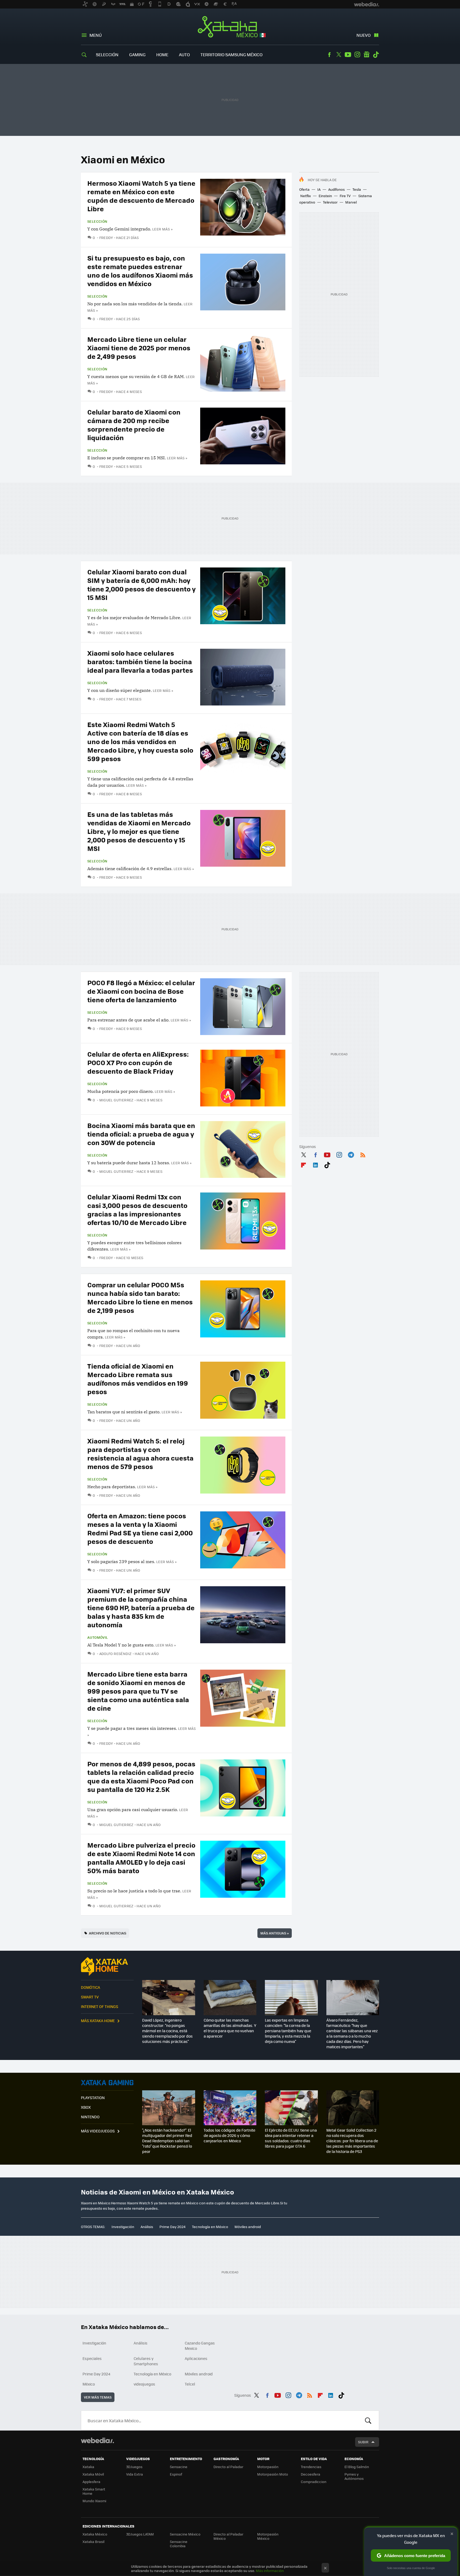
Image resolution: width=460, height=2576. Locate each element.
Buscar (368, 2420)
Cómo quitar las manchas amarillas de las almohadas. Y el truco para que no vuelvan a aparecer (230, 2028)
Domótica (91, 1987)
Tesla (357, 189)
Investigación (123, 2227)
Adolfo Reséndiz (116, 1654)
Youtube (348, 55)
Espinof (176, 2474)
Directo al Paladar (228, 2467)
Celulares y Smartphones (146, 2361)
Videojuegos (107, 2083)
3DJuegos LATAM (140, 2534)
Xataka (88, 2467)
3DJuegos (134, 2467)
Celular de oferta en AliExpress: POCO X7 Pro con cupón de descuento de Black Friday (138, 1062)
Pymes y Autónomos (354, 2476)
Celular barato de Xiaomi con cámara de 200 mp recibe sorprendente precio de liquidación (134, 425)
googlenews (367, 55)
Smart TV (90, 1997)
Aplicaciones (196, 2358)
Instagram (357, 55)
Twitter (339, 55)
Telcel (190, 2384)
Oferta (304, 189)
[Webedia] (97, 2440)
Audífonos (336, 189)
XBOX (86, 2107)
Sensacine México (185, 2534)
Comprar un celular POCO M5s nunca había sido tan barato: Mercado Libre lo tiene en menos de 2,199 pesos (140, 1297)
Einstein (325, 196)
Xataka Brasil (93, 2541)
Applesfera (91, 2482)
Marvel (351, 202)
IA (319, 189)
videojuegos (144, 2384)
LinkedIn (315, 1164)
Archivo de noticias (108, 1933)
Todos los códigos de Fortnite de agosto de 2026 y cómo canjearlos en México (229, 2135)
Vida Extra (135, 2474)
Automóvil (98, 1637)
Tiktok (376, 55)
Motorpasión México (268, 2536)
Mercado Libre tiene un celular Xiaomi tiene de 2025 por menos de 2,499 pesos (139, 348)
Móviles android (248, 2227)
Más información (270, 2571)
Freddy (106, 238)
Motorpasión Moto (273, 2474)
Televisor (330, 202)
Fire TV (345, 196)
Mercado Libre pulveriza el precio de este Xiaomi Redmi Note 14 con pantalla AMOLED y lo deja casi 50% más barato (141, 1858)
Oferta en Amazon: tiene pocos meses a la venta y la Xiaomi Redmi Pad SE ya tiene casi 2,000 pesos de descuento (140, 1528)
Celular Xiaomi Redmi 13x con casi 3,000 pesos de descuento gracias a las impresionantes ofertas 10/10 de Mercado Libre (137, 1209)
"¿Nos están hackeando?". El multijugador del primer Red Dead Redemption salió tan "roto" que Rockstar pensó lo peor (167, 2141)
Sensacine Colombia (179, 2544)
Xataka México (230, 27)
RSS (363, 1154)
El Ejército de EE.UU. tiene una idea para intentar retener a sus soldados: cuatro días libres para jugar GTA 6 (291, 2138)
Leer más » (162, 229)
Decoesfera (311, 2474)
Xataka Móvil (93, 2474)
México (89, 2384)
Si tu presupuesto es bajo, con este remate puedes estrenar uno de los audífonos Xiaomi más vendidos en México (140, 271)
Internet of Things (100, 2006)
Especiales (92, 2358)
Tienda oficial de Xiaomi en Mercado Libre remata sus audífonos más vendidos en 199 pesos (138, 1379)
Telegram (351, 1154)
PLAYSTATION (93, 2098)
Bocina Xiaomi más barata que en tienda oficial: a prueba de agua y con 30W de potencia (141, 1134)
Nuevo (364, 35)
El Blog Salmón (357, 2467)
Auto (184, 54)
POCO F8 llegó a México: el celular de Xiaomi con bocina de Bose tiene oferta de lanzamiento (141, 991)
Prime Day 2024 (172, 2227)
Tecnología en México (210, 2227)
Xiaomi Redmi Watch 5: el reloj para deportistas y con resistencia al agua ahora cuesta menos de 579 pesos (140, 1453)
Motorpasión (268, 2467)
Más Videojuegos (98, 2131)
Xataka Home (107, 1966)
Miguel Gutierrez (116, 1100)
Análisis (147, 2227)
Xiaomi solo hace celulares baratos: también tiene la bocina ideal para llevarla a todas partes (140, 661)
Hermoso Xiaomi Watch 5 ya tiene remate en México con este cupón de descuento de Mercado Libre (141, 196)
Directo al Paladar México (228, 2536)
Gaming (137, 54)
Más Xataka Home (98, 2021)
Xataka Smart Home (94, 2491)
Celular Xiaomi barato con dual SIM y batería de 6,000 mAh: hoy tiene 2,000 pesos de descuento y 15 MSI (141, 584)
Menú (96, 35)
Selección (107, 54)
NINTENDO (90, 2117)
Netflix (306, 196)
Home (162, 54)
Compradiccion (314, 2482)
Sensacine (179, 2467)
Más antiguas (275, 1933)
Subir (363, 2442)
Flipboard (303, 1164)
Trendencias (311, 2467)
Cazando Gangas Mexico (200, 2346)
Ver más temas (98, 2397)
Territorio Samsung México (231, 54)
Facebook (329, 55)
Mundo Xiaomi (94, 2501)
